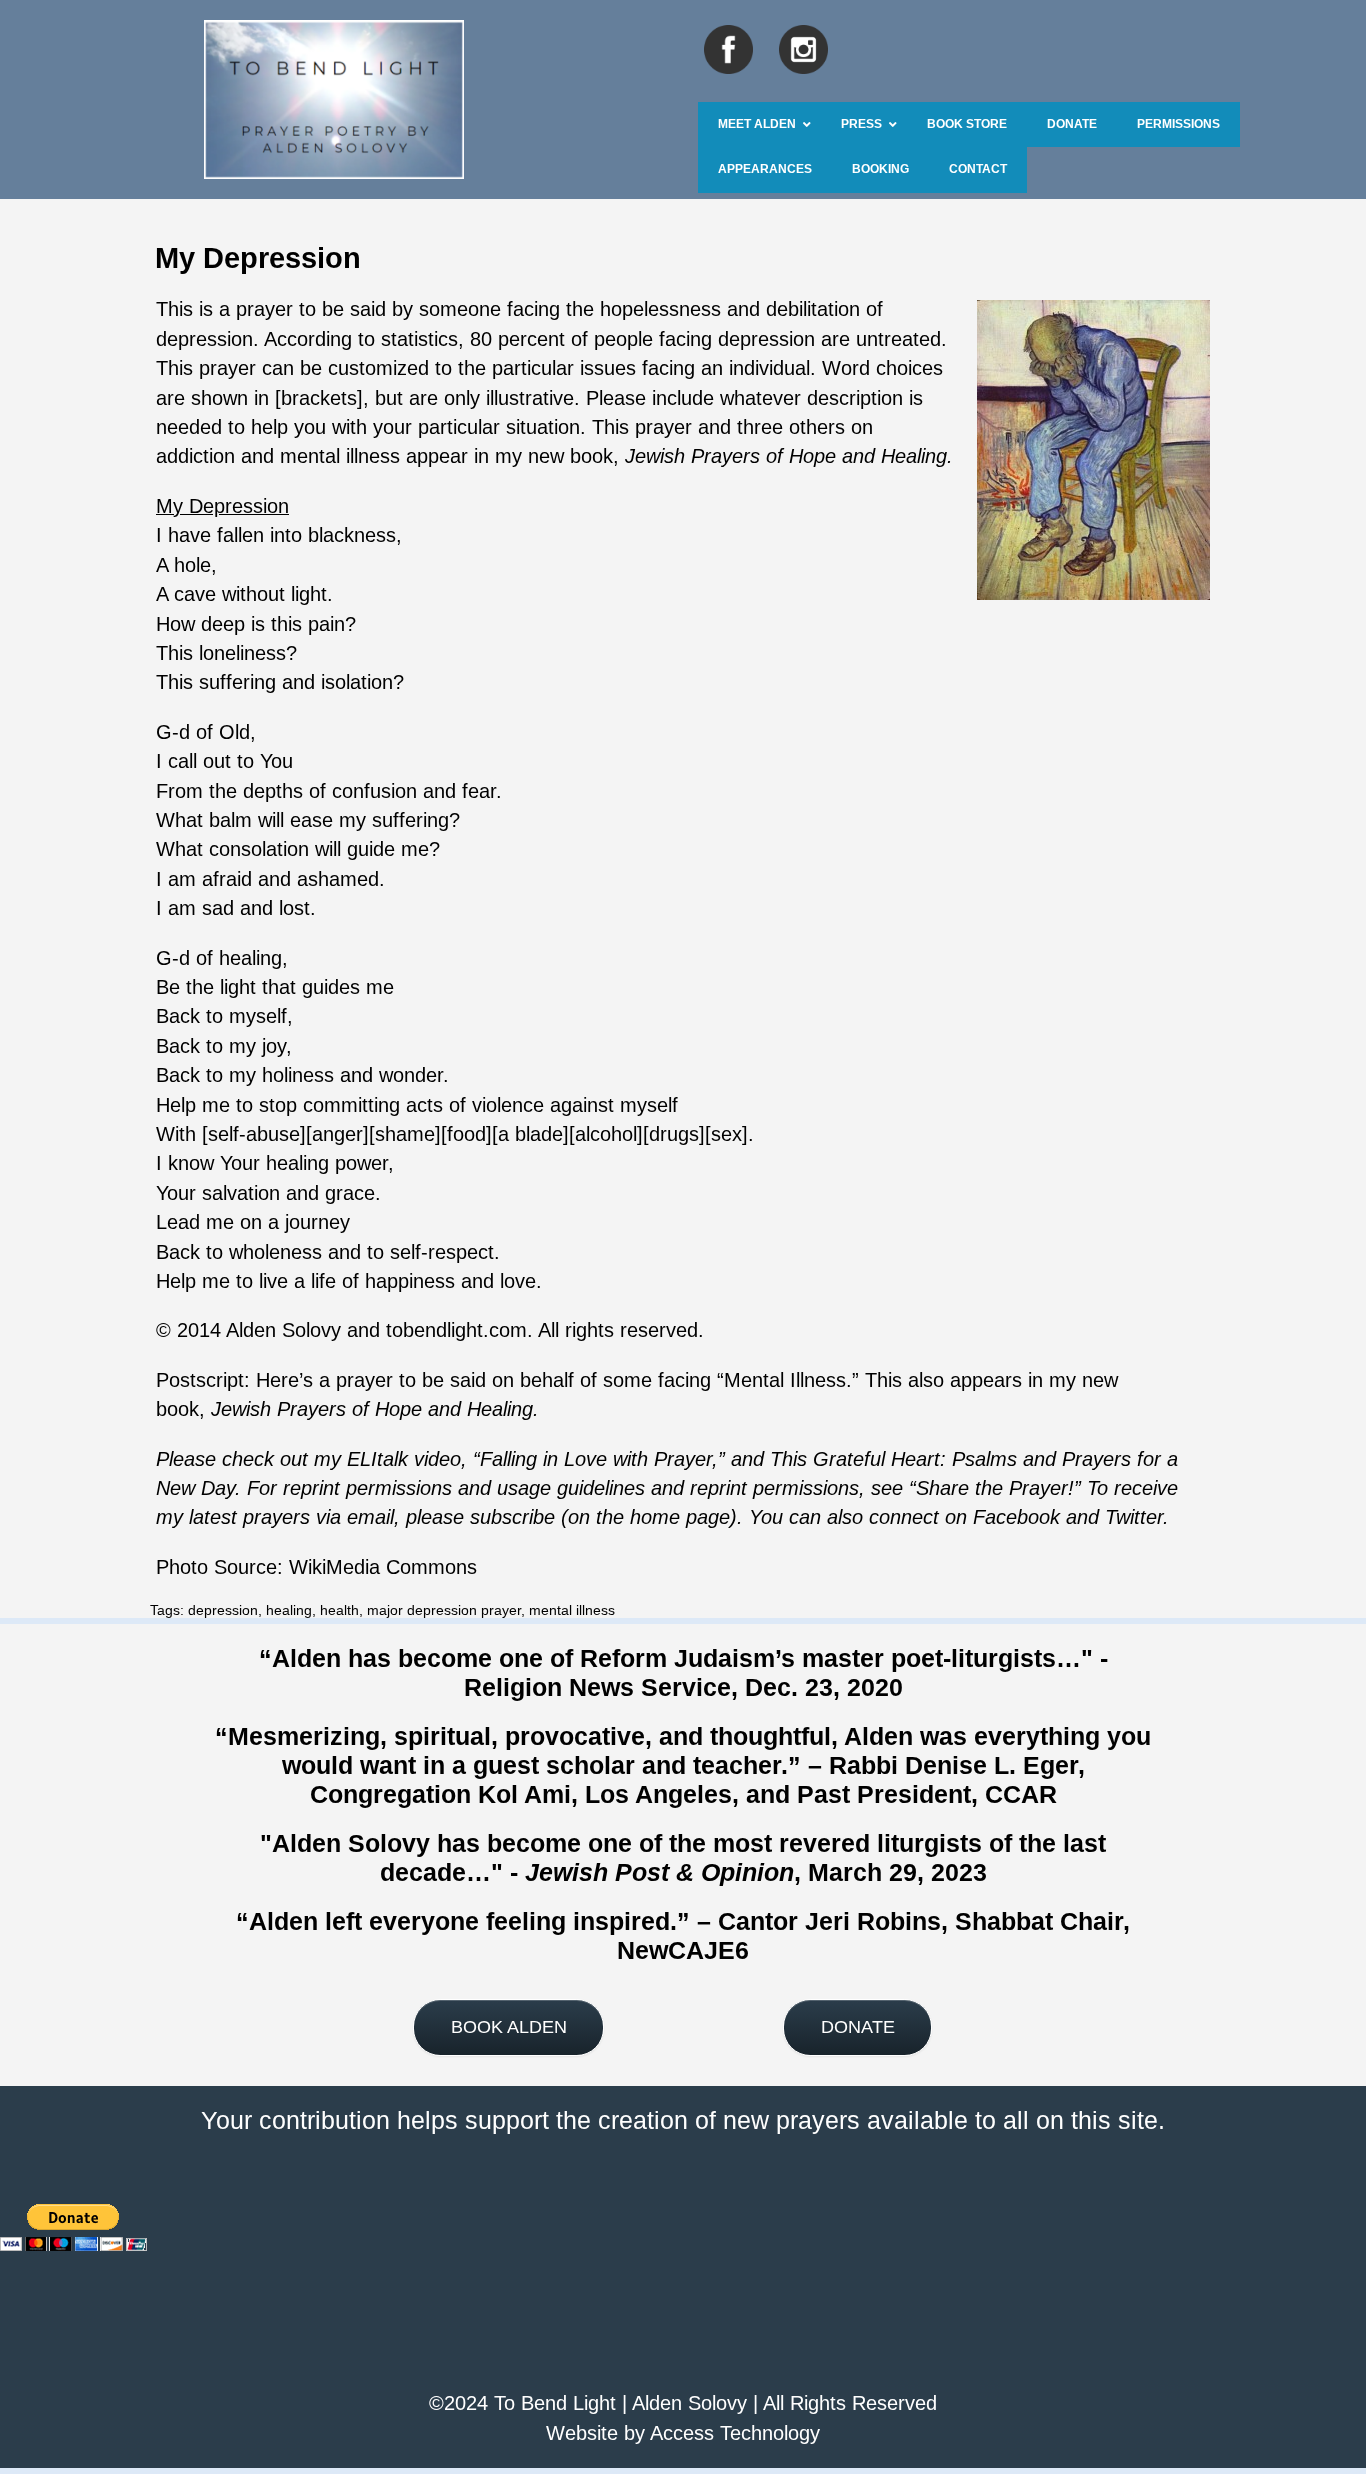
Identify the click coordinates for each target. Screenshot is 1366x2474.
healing (289, 1610)
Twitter (1134, 1517)
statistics (419, 339)
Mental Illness (785, 1380)
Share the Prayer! (995, 1488)
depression (223, 1610)
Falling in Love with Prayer (596, 1459)
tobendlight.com (456, 1330)
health (339, 1610)
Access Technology (735, 2433)
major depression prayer (444, 1610)
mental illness (572, 1610)
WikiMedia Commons (383, 1567)
